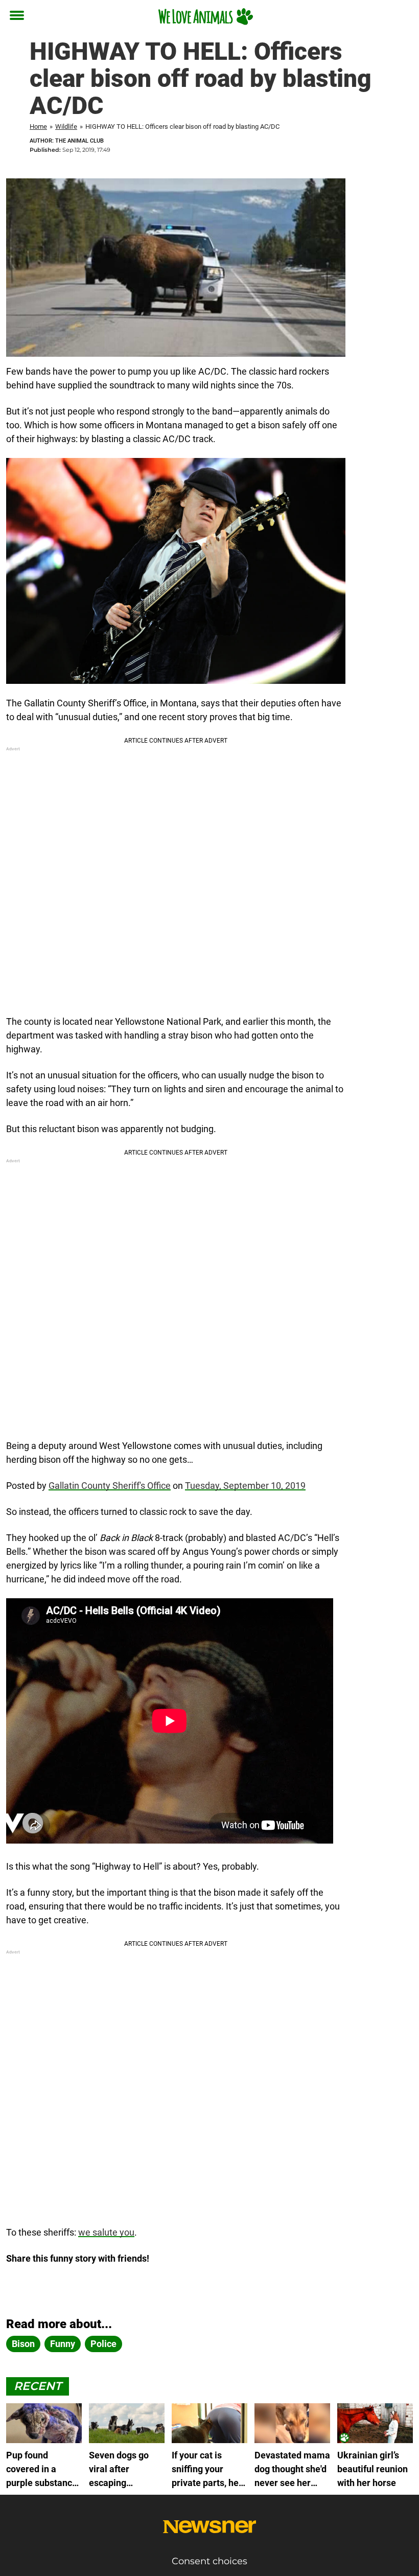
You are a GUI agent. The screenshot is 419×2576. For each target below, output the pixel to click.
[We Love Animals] (206, 16)
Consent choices (209, 2561)
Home (38, 126)
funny (63, 2344)
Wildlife (66, 126)
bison (23, 2344)
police (103, 2344)
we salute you (106, 2232)
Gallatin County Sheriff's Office (110, 1486)
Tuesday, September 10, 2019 (245, 1486)
